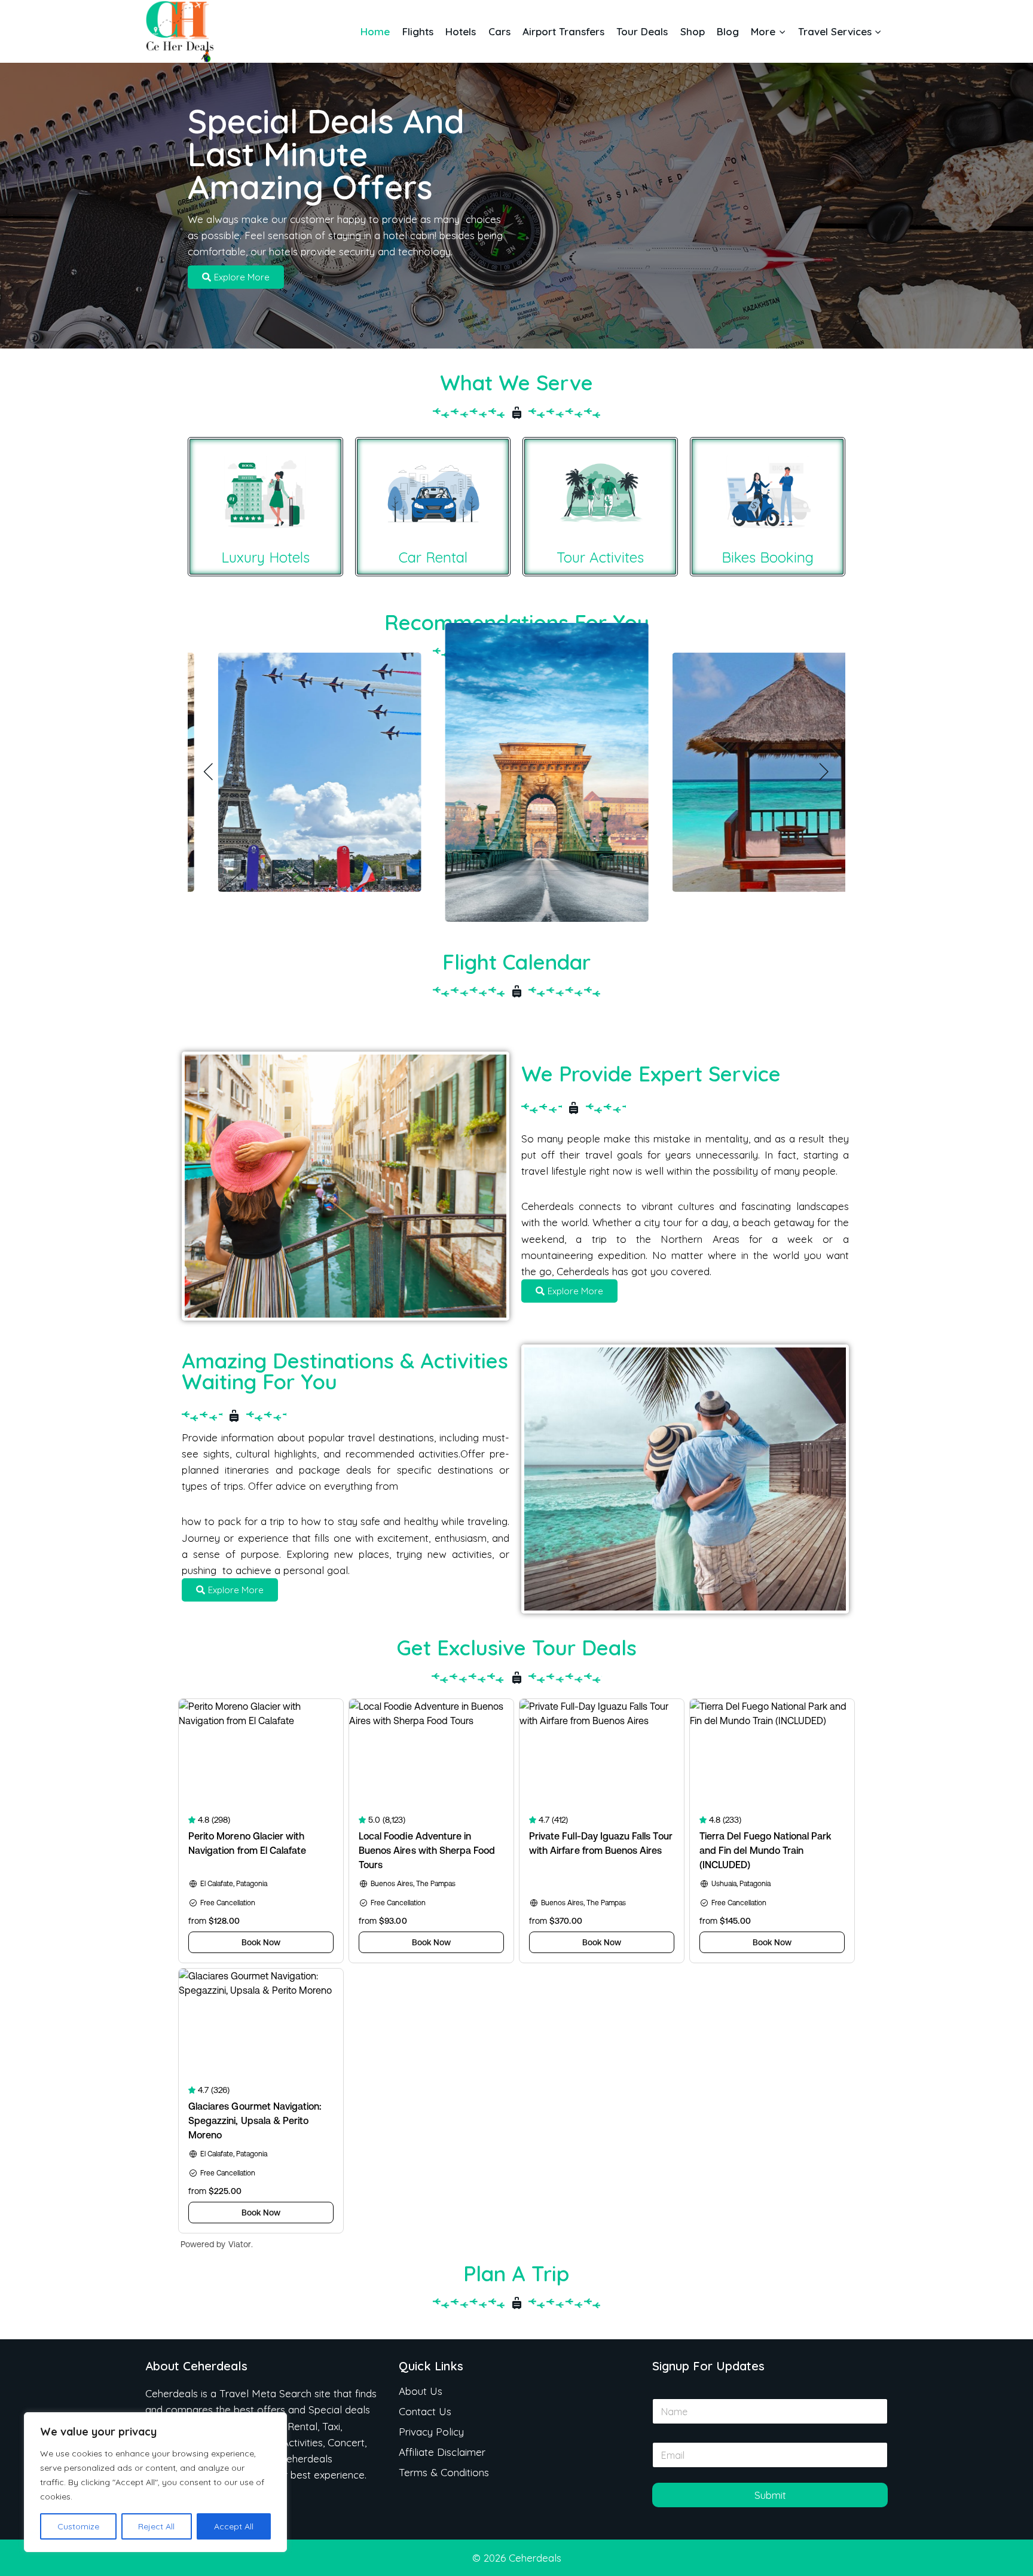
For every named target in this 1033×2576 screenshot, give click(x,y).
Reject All (156, 2526)
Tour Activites (600, 557)
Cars (499, 31)
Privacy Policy (431, 2432)
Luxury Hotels (265, 557)
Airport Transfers (563, 31)
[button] (209, 772)
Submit (770, 2495)
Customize (78, 2526)
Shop (693, 31)
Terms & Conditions (444, 2472)
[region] (155, 2482)
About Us (421, 2391)
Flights (418, 31)
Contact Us (425, 2411)
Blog (728, 31)
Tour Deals (642, 31)
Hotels (461, 31)
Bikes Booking (768, 557)
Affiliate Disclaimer (442, 2452)
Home (375, 31)
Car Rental (433, 557)
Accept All (234, 2526)
